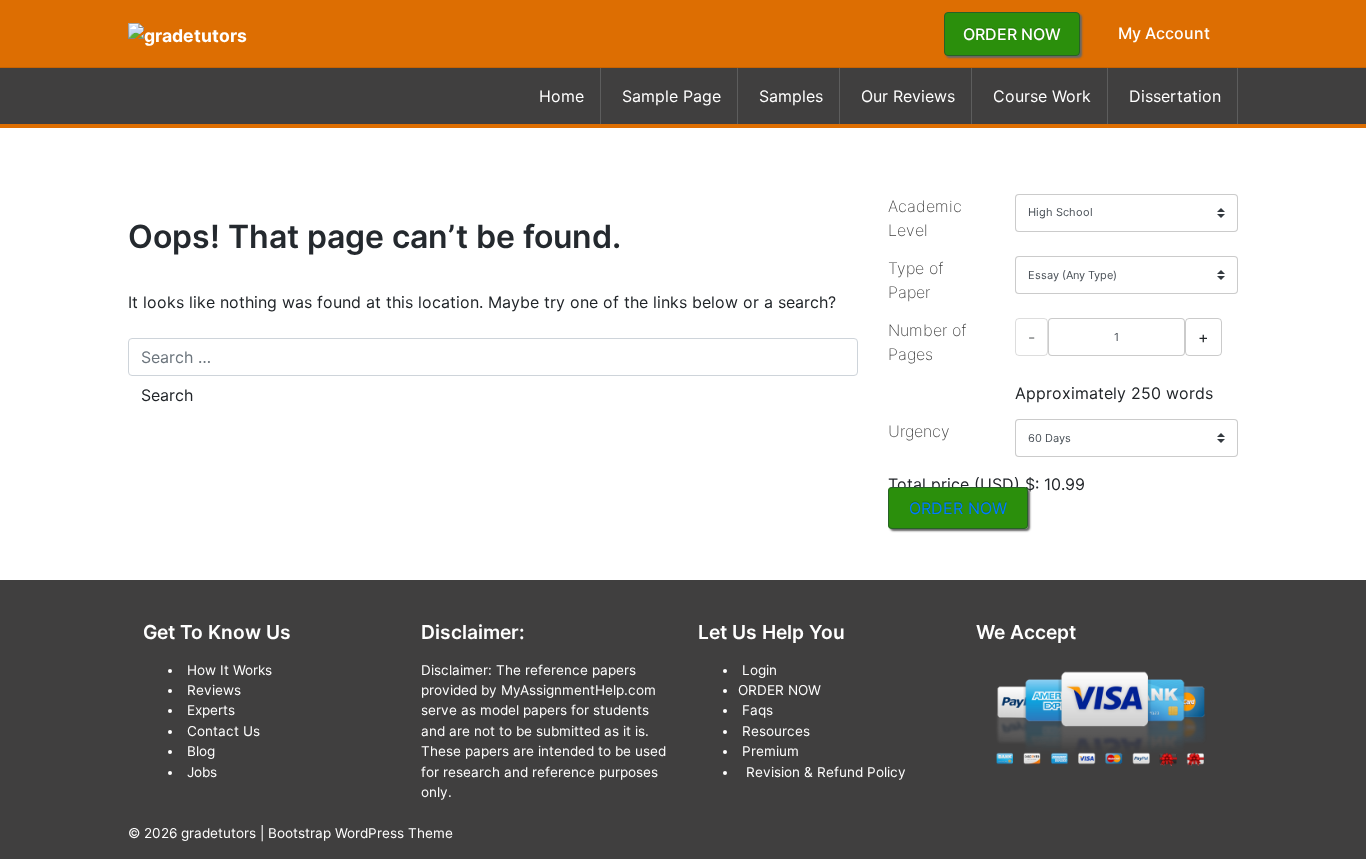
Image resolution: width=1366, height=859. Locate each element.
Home (561, 96)
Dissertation (1175, 96)
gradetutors (218, 833)
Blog (201, 751)
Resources (776, 731)
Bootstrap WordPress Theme (360, 833)
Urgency (919, 431)
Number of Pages (927, 342)
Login (759, 670)
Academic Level (925, 218)
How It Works (229, 670)
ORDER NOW (1012, 34)
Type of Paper (915, 280)
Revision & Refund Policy (826, 772)
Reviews (214, 690)
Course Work (1042, 96)
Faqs (757, 710)
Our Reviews (908, 96)
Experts (211, 710)
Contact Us (223, 731)
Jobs (202, 772)
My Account (1164, 33)
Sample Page (671, 96)
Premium (770, 751)
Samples (791, 96)
